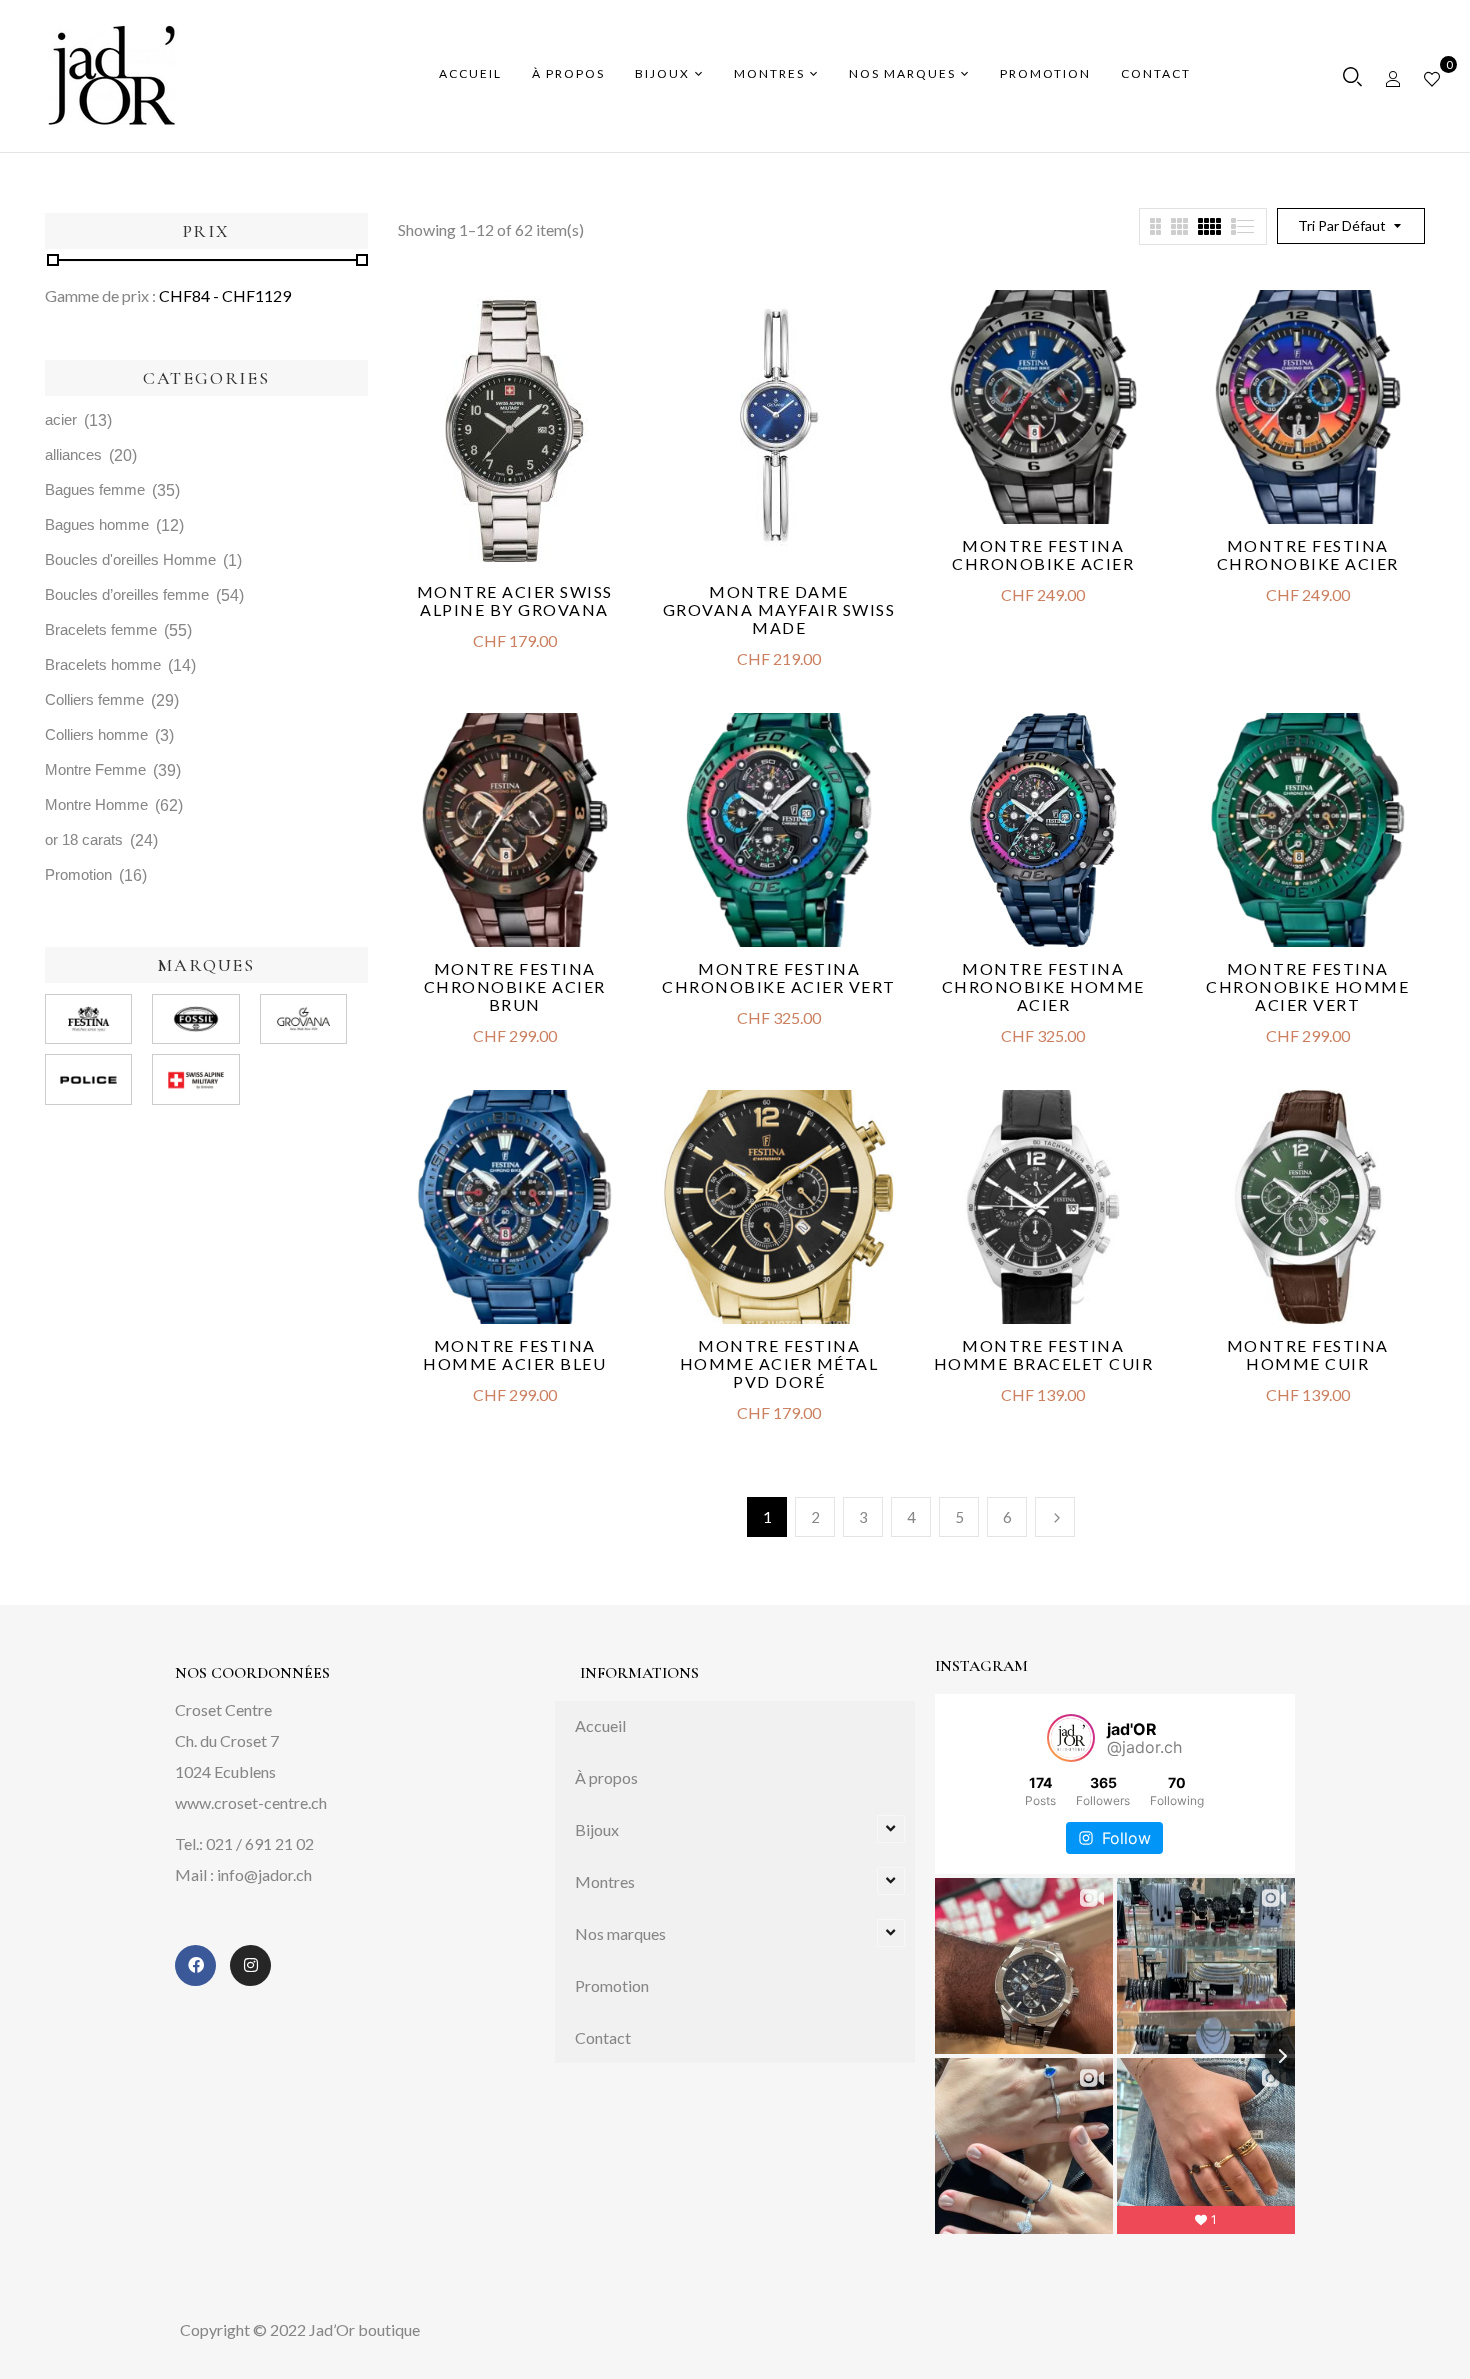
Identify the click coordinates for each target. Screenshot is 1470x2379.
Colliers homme (96, 734)
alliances (73, 454)
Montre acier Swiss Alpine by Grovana (515, 600)
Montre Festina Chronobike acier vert (779, 977)
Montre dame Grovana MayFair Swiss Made (779, 609)
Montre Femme (95, 769)
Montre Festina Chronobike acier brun (515, 986)
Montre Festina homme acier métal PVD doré (779, 1363)
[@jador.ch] (1071, 1738)
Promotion (78, 874)
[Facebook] (195, 1965)
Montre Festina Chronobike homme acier (1043, 986)
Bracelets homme (103, 664)
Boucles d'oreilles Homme (130, 559)
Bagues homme (97, 524)
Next (1055, 1517)
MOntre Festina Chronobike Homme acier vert (1307, 986)
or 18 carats (84, 839)
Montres (605, 1881)
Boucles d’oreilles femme (127, 594)
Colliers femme (94, 699)
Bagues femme (95, 489)
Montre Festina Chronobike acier (1043, 554)
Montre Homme (96, 804)
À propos (606, 1777)
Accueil (600, 1725)
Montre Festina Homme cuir (1308, 1354)
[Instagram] (250, 1965)
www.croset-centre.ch (251, 1802)
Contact (603, 2037)
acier (61, 419)
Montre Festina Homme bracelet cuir (1044, 1354)
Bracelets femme (101, 629)
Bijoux (597, 1829)
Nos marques (620, 1933)
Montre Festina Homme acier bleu (514, 1354)
